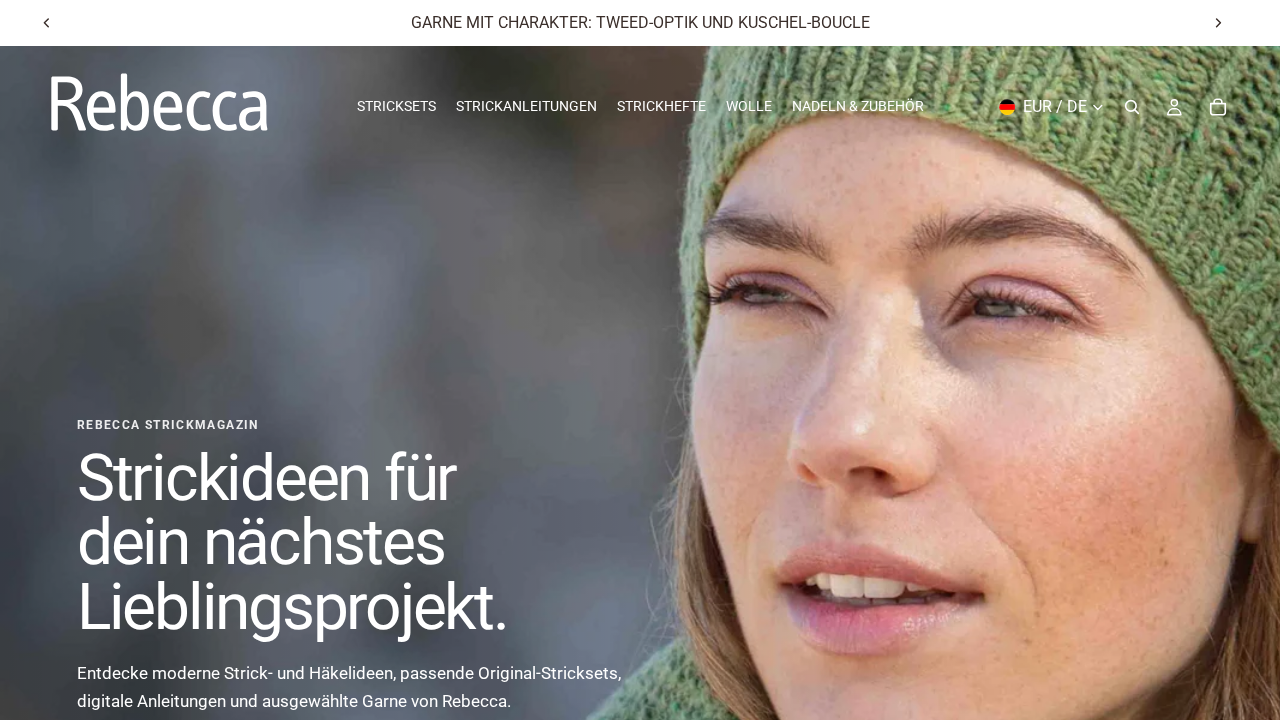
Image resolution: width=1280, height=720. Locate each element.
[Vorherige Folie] (47, 23)
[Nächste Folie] (1218, 23)
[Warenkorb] (1218, 107)
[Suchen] (1132, 107)
